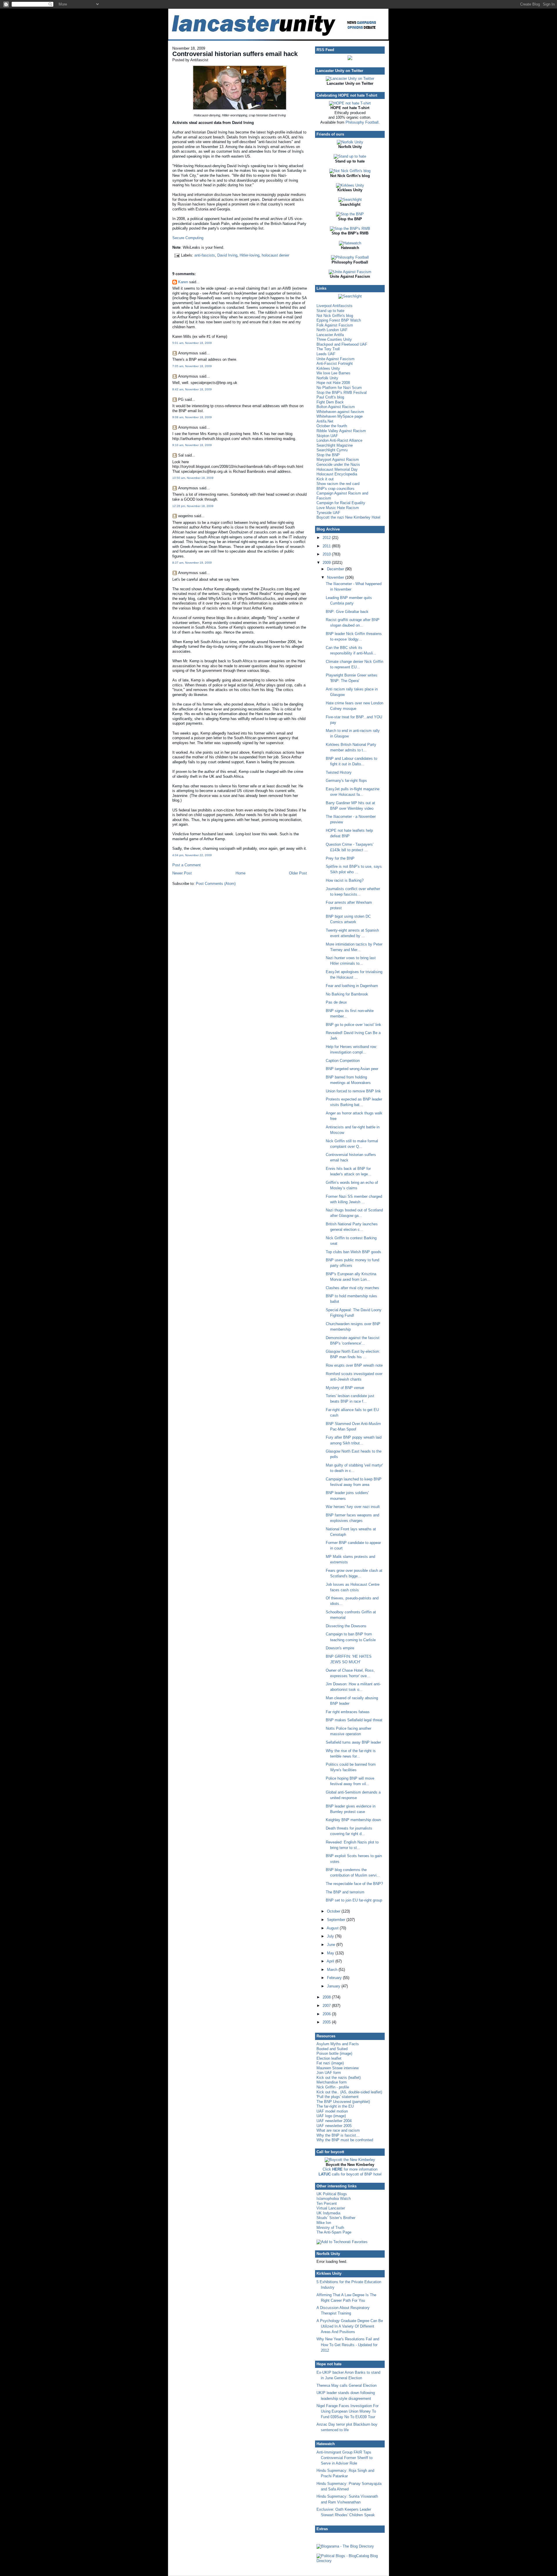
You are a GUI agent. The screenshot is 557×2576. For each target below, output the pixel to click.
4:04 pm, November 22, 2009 (192, 855)
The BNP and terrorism (345, 1892)
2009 (327, 563)
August (333, 1928)
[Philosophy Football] (350, 257)
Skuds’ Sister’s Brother (336, 2218)
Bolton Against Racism (336, 407)
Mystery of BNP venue (345, 1388)
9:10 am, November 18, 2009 (192, 445)
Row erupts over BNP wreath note (354, 1365)
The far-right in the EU (335, 2106)
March (333, 1970)
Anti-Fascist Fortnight (335, 364)
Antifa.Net (325, 421)
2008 (327, 1997)
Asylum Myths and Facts (338, 2044)
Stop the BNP (328, 455)
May (331, 1953)
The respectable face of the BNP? (354, 1884)
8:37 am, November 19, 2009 (192, 563)
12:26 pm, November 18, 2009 (193, 506)
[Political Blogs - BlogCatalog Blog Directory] (350, 2561)
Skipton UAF (327, 436)
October (334, 1911)
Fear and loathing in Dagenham (352, 986)
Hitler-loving (249, 255)
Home (240, 873)
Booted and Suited (332, 2049)
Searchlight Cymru (332, 450)
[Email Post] (177, 255)
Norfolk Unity (327, 378)
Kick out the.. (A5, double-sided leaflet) (349, 2092)
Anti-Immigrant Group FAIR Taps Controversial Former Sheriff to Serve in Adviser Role (344, 2458)
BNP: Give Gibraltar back (347, 612)
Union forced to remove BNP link (353, 1091)
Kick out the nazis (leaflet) (339, 2078)
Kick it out (325, 479)
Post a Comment (187, 865)
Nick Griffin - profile (333, 2087)
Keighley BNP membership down (353, 1820)
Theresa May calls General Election (347, 2385)
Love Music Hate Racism (338, 508)
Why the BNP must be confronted (345, 2140)
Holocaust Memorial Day (337, 469)
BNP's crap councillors (336, 489)
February (335, 1978)
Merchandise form (332, 2082)
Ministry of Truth (330, 2228)
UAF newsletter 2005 (334, 2126)
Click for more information (350, 2169)
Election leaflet (329, 2058)
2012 (327, 538)
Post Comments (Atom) (216, 884)
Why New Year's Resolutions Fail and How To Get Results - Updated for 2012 (348, 2345)
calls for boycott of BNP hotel (350, 2174)
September (337, 1920)
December (336, 569)
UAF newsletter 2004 (334, 2121)
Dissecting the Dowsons (346, 1626)
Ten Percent (327, 2204)
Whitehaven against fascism (340, 412)
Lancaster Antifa (330, 335)
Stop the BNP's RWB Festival (342, 393)
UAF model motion (332, 2111)
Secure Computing (188, 238)
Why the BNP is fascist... (338, 2135)
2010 (327, 554)
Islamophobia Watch (334, 2199)
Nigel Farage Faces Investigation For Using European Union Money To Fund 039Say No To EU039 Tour (348, 2411)
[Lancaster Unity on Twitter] (350, 79)
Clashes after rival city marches (352, 1288)
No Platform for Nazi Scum (339, 388)
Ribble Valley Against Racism (341, 431)
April (331, 1961)
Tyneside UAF (328, 513)
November (336, 577)
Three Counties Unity (334, 339)
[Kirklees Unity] (350, 185)
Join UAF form (329, 2073)
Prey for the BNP (340, 858)
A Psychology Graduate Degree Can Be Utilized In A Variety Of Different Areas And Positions (350, 2326)
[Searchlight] (350, 200)
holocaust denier (275, 255)
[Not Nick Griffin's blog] (350, 171)
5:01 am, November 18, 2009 (192, 343)
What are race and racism (338, 2130)
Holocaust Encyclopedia (337, 474)
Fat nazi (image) (330, 2063)
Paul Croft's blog (330, 397)
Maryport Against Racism (338, 460)
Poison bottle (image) (334, 2053)
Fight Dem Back (330, 402)
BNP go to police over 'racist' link (353, 1025)
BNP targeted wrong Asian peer (352, 1069)
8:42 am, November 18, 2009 (192, 389)
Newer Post (182, 873)
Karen (183, 282)
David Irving (227, 255)
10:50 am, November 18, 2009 (193, 478)
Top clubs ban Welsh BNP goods (353, 1252)
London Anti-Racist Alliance (339, 440)
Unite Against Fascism (336, 359)
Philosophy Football (362, 122)
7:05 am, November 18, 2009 (192, 366)
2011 (327, 546)
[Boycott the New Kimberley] (350, 2160)
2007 (327, 2006)
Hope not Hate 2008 (333, 383)
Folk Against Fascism (335, 325)
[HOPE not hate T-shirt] (350, 103)
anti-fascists (205, 255)
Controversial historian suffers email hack (235, 54)
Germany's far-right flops (346, 781)
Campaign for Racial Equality (341, 503)
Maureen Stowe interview (338, 2068)
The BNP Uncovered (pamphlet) (343, 2102)
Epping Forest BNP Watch (339, 320)
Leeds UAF (326, 354)
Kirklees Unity (328, 368)
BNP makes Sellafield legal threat (354, 1720)
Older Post (298, 873)
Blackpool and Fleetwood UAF (342, 344)
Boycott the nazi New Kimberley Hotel (348, 517)
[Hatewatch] (350, 243)
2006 (327, 2014)
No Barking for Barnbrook (347, 994)
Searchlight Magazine (335, 445)
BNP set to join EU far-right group (354, 1900)
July (331, 1936)
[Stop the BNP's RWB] (350, 229)
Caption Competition (343, 1061)
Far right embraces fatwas (348, 1712)
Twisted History (339, 772)
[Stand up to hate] (350, 156)
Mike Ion (324, 2223)
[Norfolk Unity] (350, 142)
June (332, 1945)
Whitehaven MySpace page (340, 416)
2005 (327, 2022)
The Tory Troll (328, 349)
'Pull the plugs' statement (338, 2097)
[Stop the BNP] (350, 214)
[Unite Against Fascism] (350, 272)
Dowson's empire (340, 1648)
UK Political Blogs (332, 2194)
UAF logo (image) (331, 2116)
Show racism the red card (338, 484)
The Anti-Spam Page (334, 2232)
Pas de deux (336, 1002)
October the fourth (332, 426)
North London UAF (332, 330)
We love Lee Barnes (333, 373)
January (334, 1986)
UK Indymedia (328, 2213)
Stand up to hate (330, 311)
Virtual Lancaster (331, 2208)
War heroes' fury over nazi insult (353, 1507)
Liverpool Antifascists (334, 306)
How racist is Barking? (345, 880)
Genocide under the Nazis (338, 464)
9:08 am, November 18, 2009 (192, 417)
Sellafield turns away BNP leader (353, 1742)
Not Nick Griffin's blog (335, 316)
